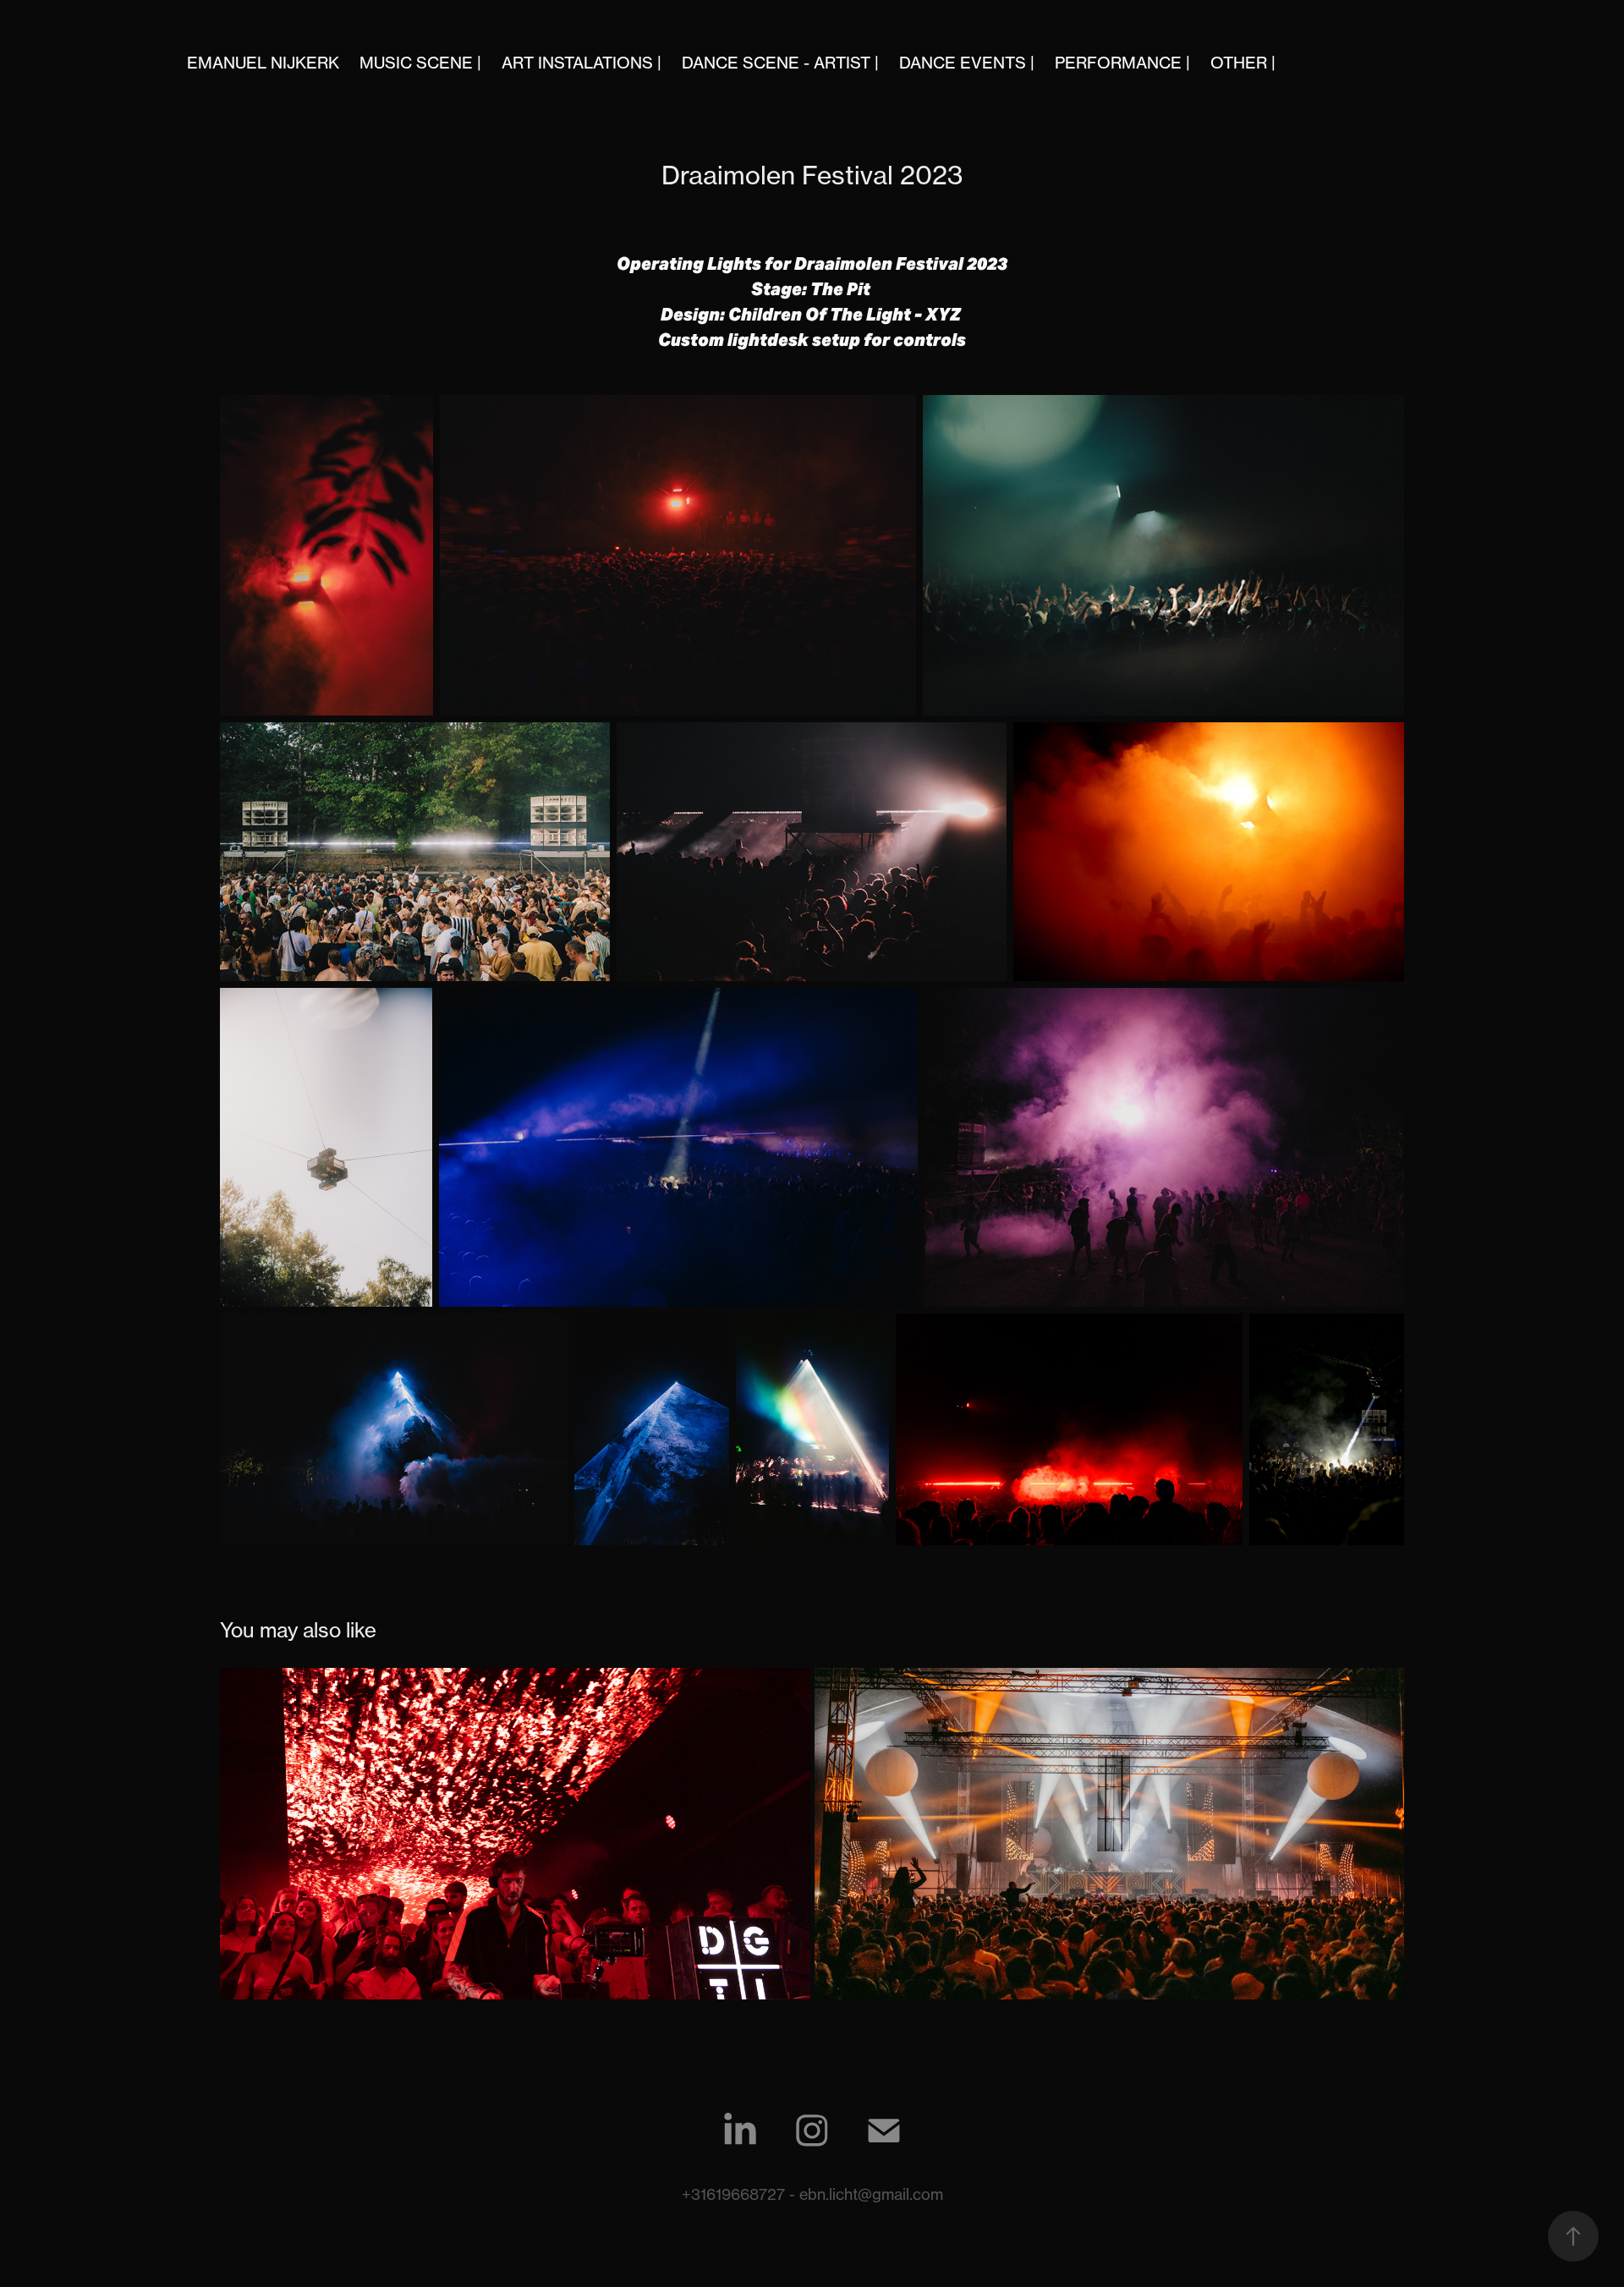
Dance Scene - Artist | (780, 63)
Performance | (1122, 63)
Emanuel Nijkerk (263, 63)
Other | (1243, 63)
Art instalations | (582, 63)
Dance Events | (967, 63)
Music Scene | (420, 63)
